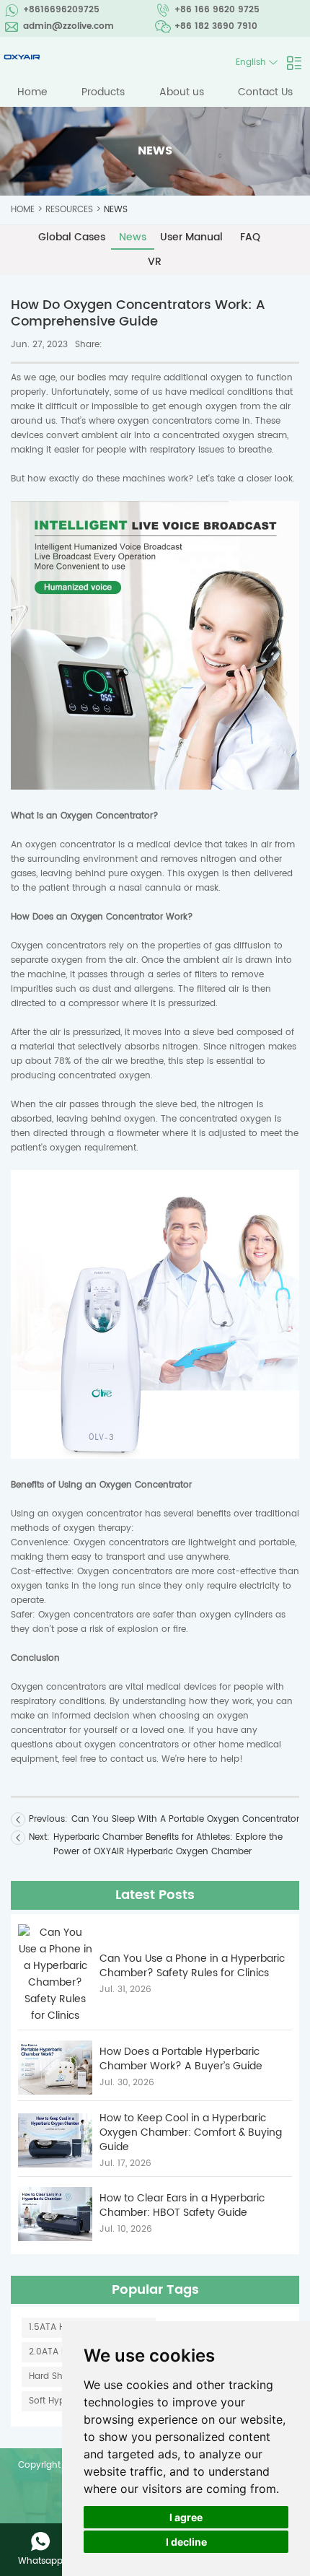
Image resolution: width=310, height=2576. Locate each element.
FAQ (250, 237)
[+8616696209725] (40, 2541)
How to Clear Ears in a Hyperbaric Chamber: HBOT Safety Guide (182, 2206)
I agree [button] (186, 2517)
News (116, 210)
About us (182, 92)
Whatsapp (40, 2561)
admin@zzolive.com (68, 26)
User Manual (191, 237)
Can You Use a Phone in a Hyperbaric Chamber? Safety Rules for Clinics (192, 1966)
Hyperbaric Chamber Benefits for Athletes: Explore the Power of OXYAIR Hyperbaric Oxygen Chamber (168, 1844)
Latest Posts (155, 1895)
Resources (69, 210)
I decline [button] (186, 2542)
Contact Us (265, 92)
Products (103, 92)
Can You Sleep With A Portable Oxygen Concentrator (185, 1819)
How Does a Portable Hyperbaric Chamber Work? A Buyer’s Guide (181, 2059)
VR (155, 262)
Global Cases (72, 237)
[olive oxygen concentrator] (155, 787)
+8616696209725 (61, 10)
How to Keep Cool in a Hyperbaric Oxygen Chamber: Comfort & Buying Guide (191, 2133)
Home (32, 92)
